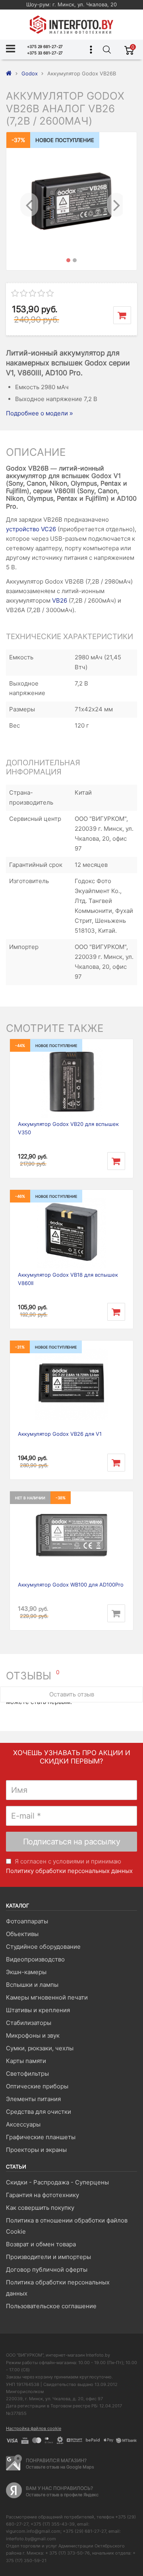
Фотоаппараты (27, 1921)
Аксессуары (23, 2124)
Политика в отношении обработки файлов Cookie (67, 2226)
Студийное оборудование (43, 1947)
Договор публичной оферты (47, 2270)
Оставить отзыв (72, 1694)
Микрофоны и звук (33, 2035)
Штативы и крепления (38, 2010)
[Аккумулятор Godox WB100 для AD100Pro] (71, 1535)
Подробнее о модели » (39, 413)
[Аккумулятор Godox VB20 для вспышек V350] (71, 1083)
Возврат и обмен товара (41, 2244)
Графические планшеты (41, 2137)
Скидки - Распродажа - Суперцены (57, 2182)
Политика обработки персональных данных (58, 2288)
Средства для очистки (39, 2112)
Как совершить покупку (40, 2208)
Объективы (22, 1934)
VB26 (60, 600)
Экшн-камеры (26, 1972)
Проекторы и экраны (36, 2150)
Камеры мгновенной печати (47, 1997)
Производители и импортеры (48, 2257)
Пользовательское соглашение (51, 2306)
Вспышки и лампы (32, 1985)
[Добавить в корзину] (122, 315)
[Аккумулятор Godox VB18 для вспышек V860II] (71, 1233)
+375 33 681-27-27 (45, 53)
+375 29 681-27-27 (45, 46)
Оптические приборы (37, 2086)
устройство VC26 (31, 529)
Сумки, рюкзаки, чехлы (40, 2048)
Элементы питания (33, 2099)
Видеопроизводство (35, 1959)
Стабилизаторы (29, 2023)
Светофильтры (27, 2074)
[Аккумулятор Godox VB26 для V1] (71, 1384)
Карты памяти (26, 2061)
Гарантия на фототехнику (43, 2195)
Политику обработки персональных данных (69, 1871)
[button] (28, 201)
